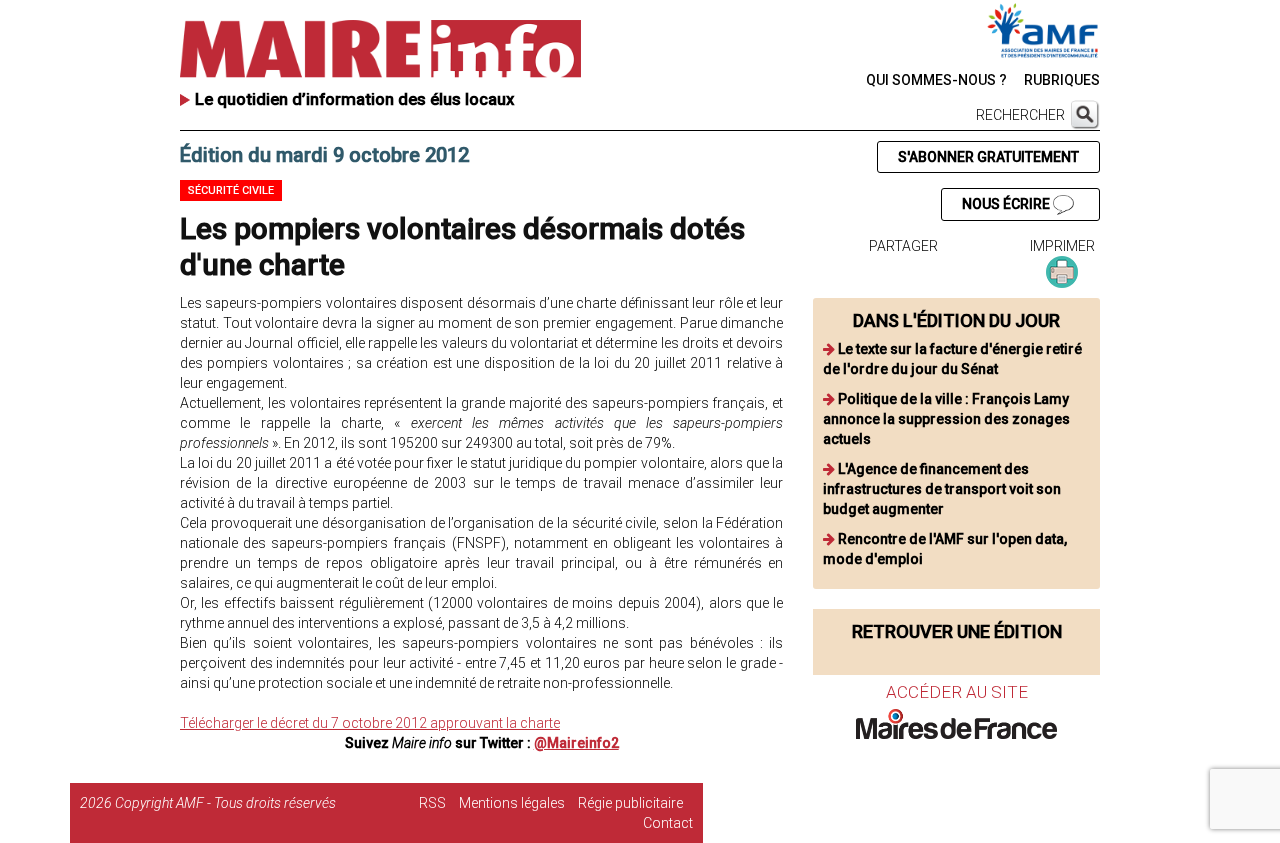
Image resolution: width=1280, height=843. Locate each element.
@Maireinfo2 (576, 743)
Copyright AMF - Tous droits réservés (225, 803)
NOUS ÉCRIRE (1007, 204)
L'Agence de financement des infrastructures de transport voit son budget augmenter (942, 489)
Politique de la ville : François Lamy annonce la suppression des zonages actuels (946, 419)
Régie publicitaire (630, 803)
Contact (668, 823)
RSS (432, 803)
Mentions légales (512, 803)
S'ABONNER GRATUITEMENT (988, 157)
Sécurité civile (231, 190)
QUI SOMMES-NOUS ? (936, 80)
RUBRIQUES (1062, 80)
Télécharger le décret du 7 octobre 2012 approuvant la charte (370, 723)
